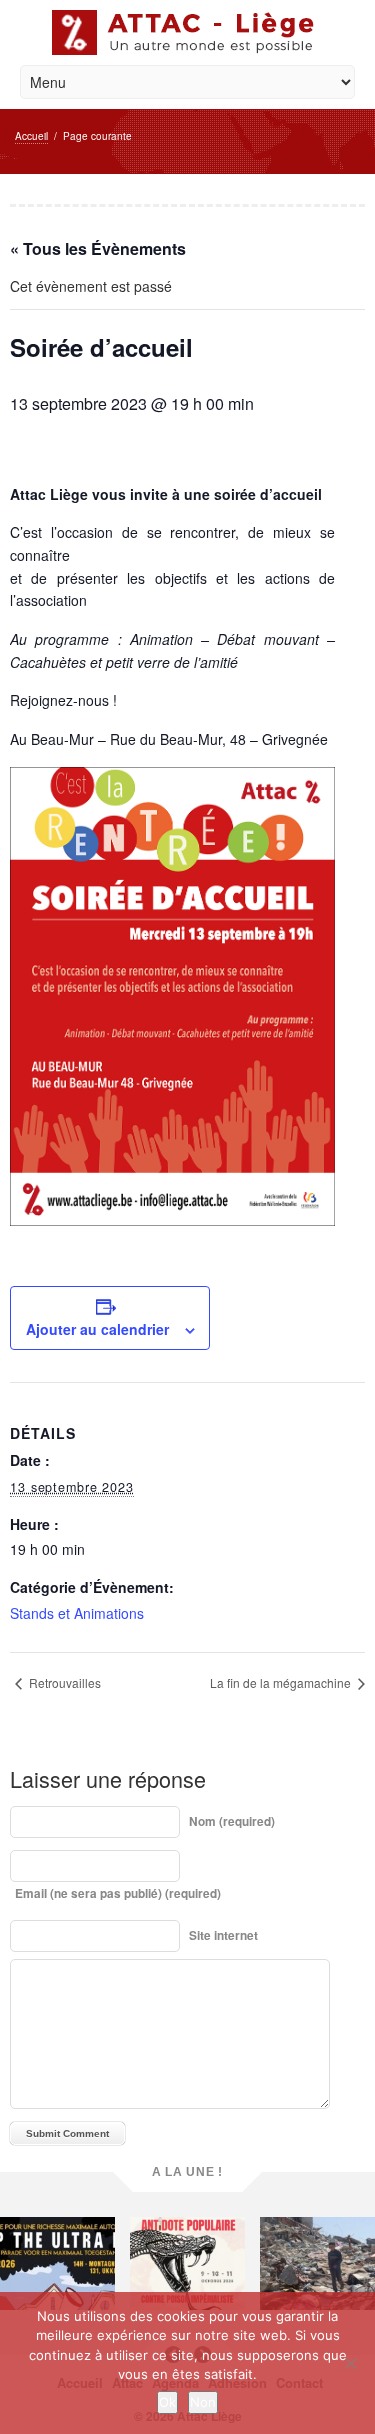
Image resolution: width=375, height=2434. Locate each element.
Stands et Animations (77, 1613)
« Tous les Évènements (98, 248)
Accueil (31, 136)
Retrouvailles (63, 1682)
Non (203, 2402)
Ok (167, 2402)
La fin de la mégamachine (282, 1682)
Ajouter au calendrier (97, 1329)
